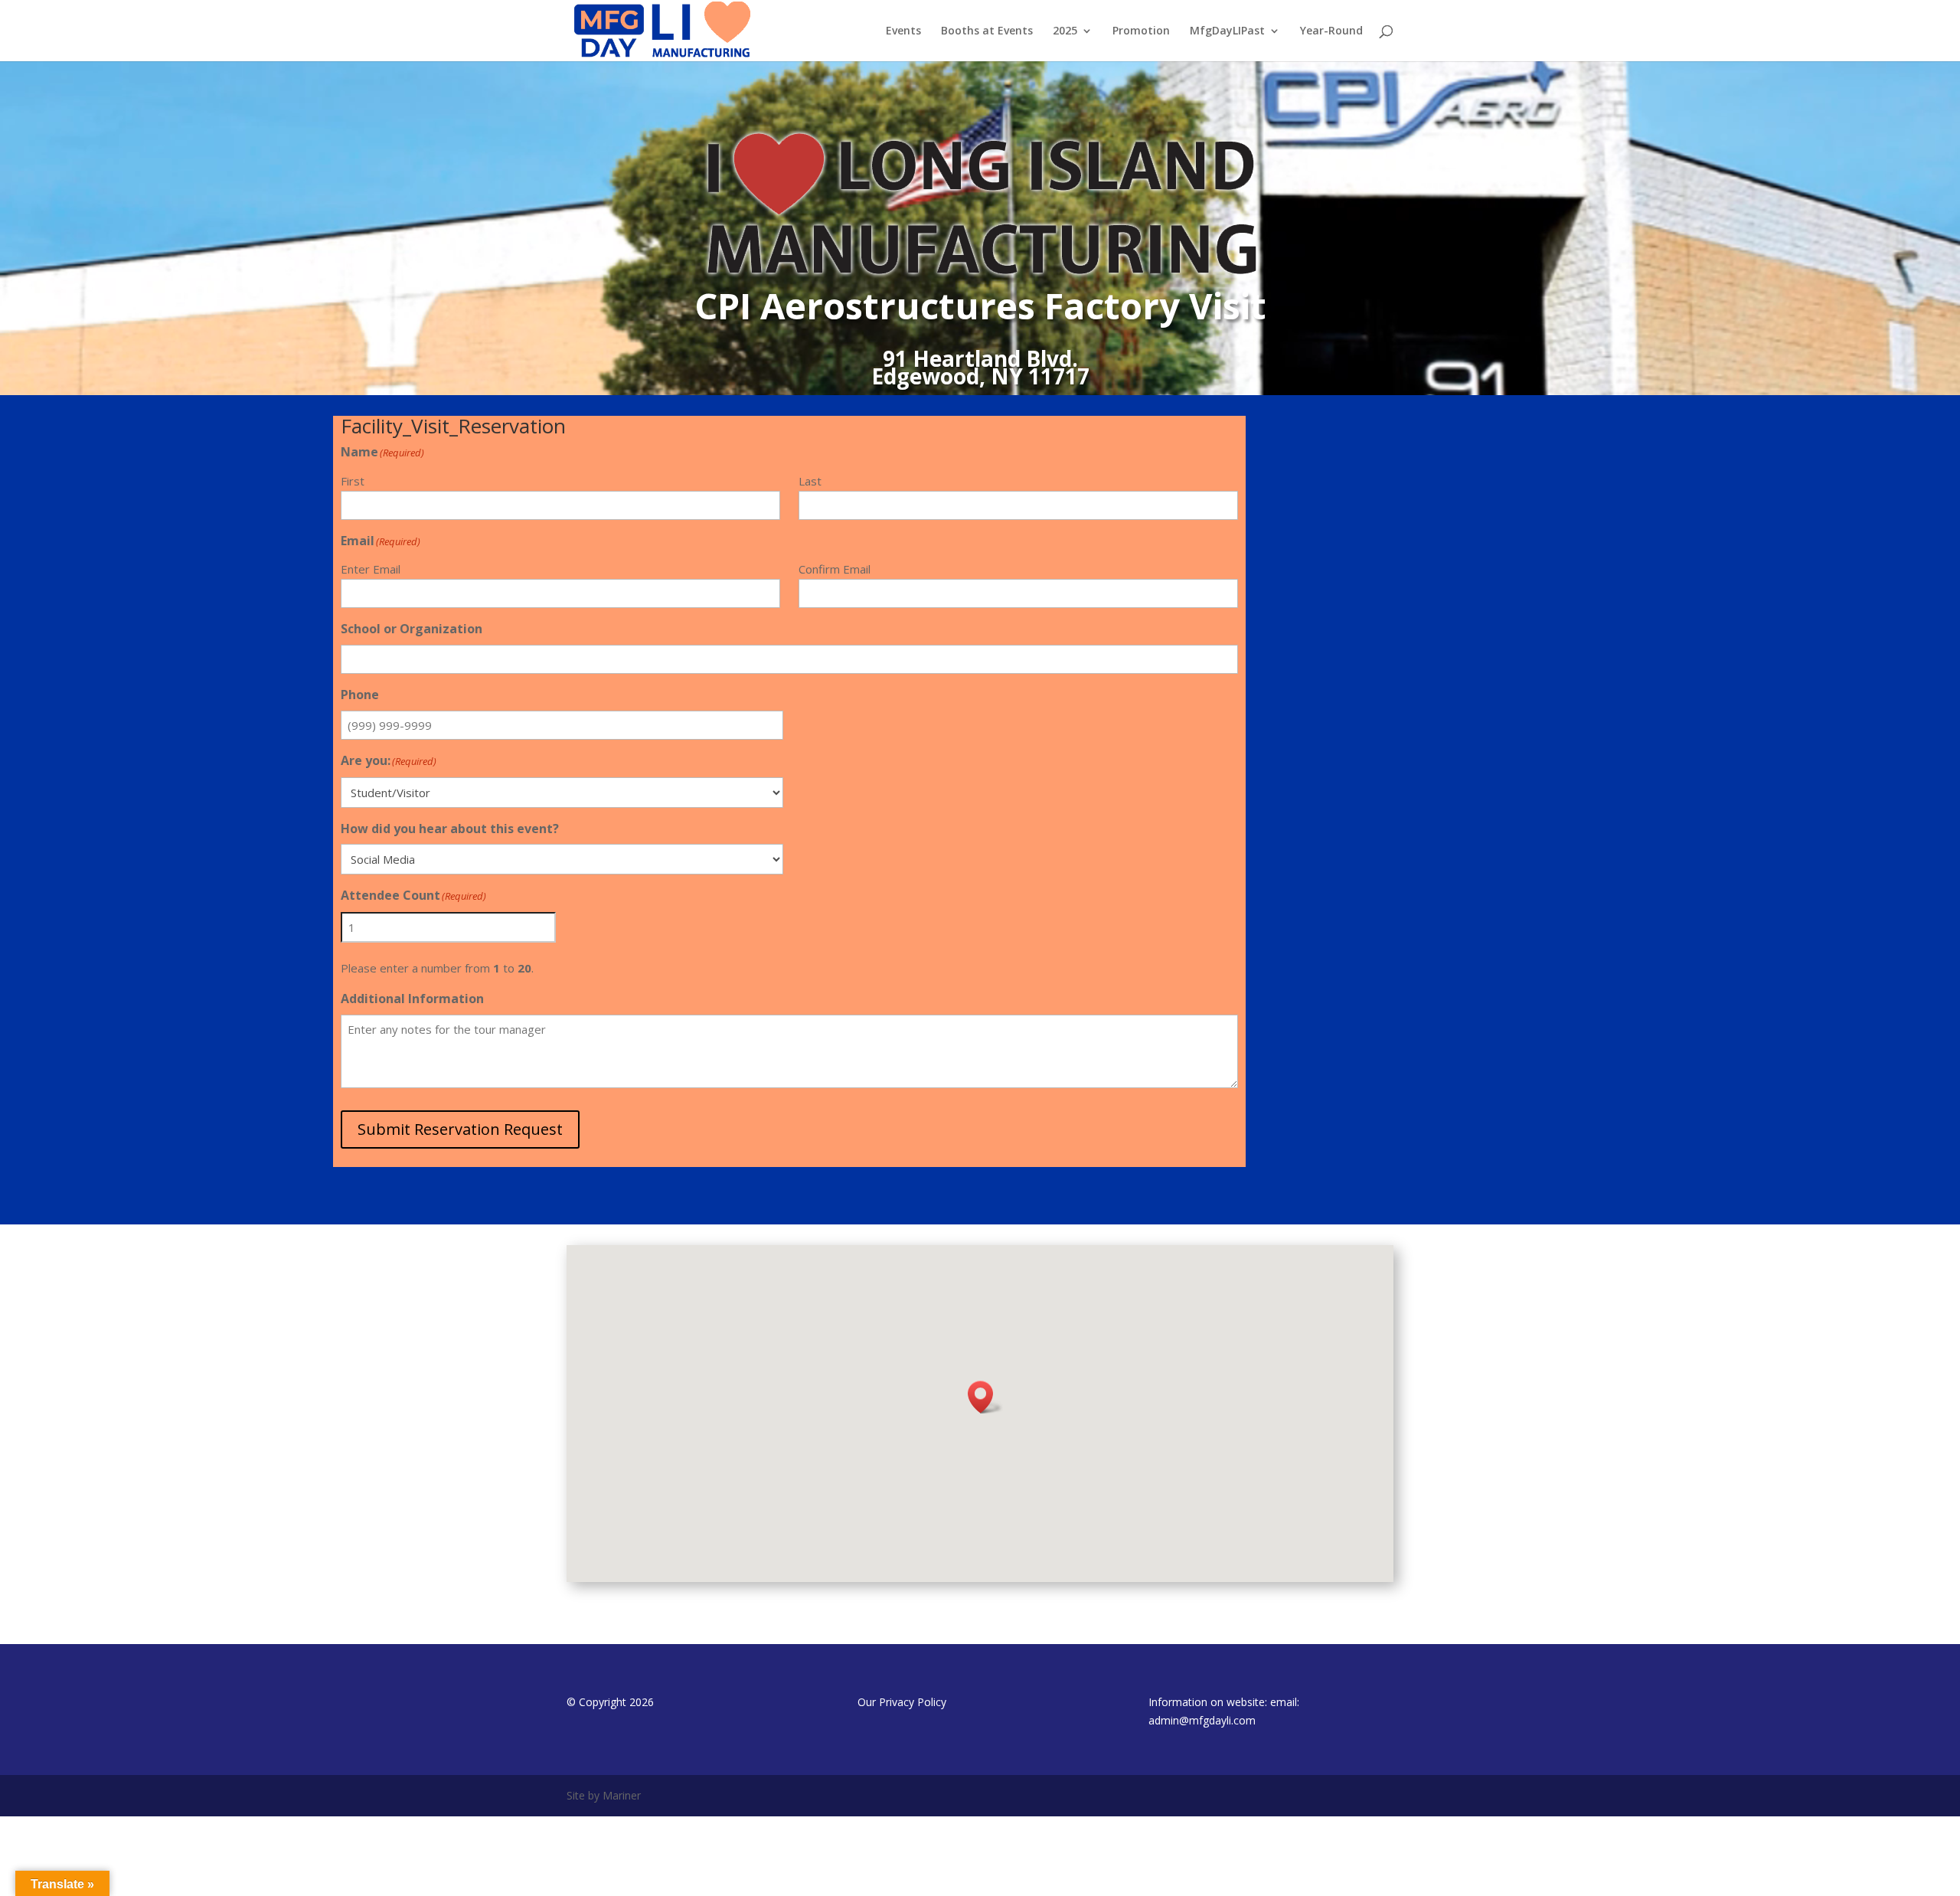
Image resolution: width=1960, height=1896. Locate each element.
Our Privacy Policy (902, 1702)
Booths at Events (987, 31)
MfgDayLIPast (1227, 31)
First (353, 481)
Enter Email (371, 569)
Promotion (1141, 31)
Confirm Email (835, 569)
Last (810, 481)
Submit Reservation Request (460, 1129)
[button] (985, 1397)
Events (903, 31)
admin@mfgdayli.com (1202, 1720)
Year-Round (1331, 31)
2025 (1065, 31)
